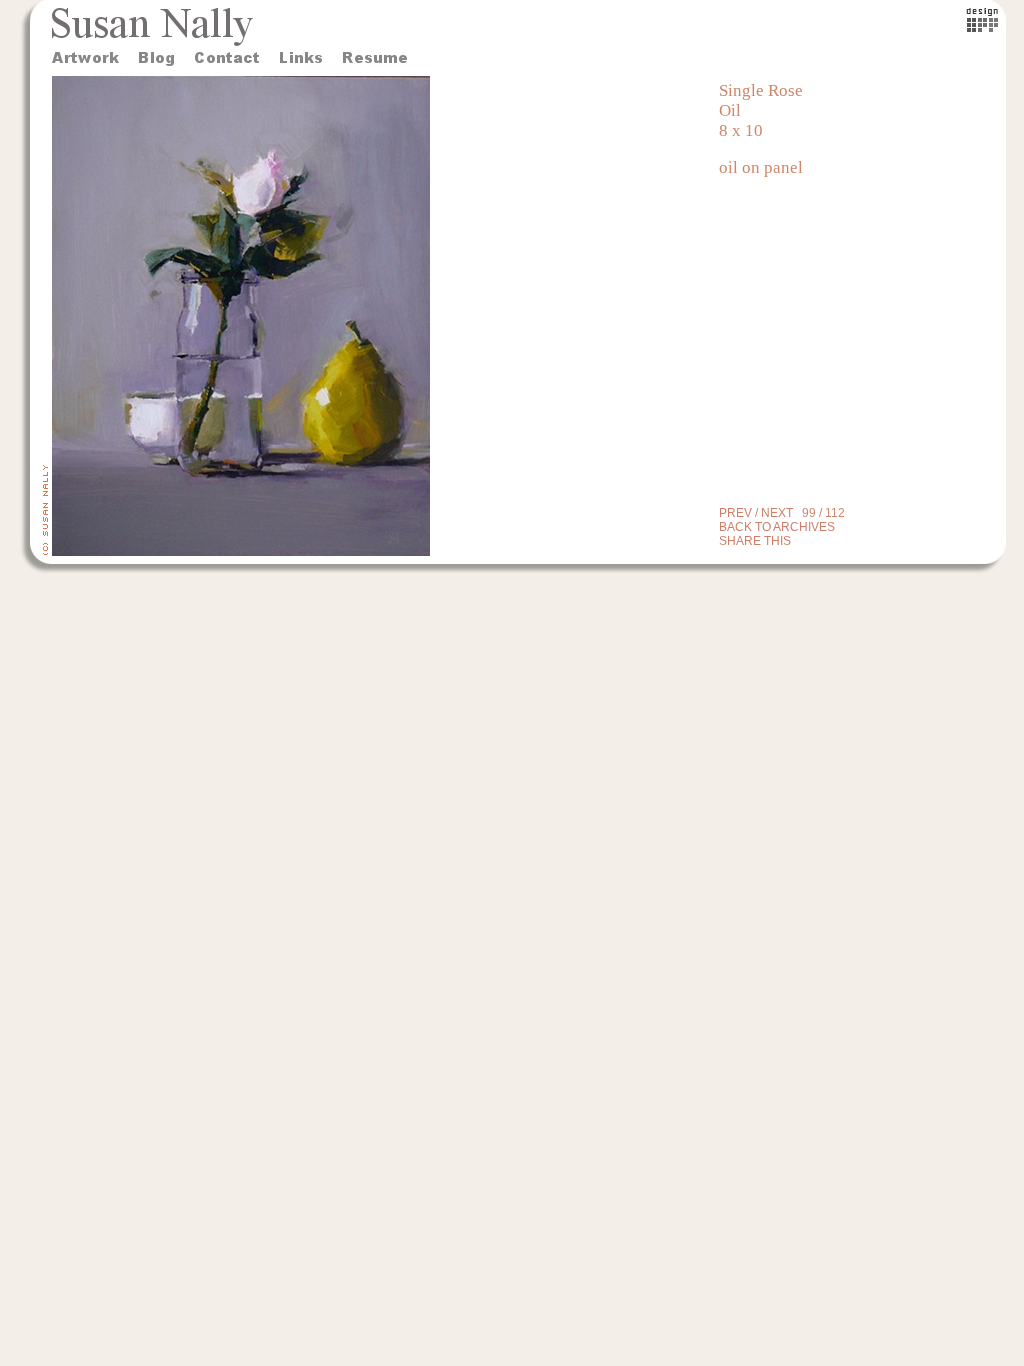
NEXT (777, 513)
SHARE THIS (755, 541)
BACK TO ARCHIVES (777, 527)
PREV (735, 513)
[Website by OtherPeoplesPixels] (982, 26)
